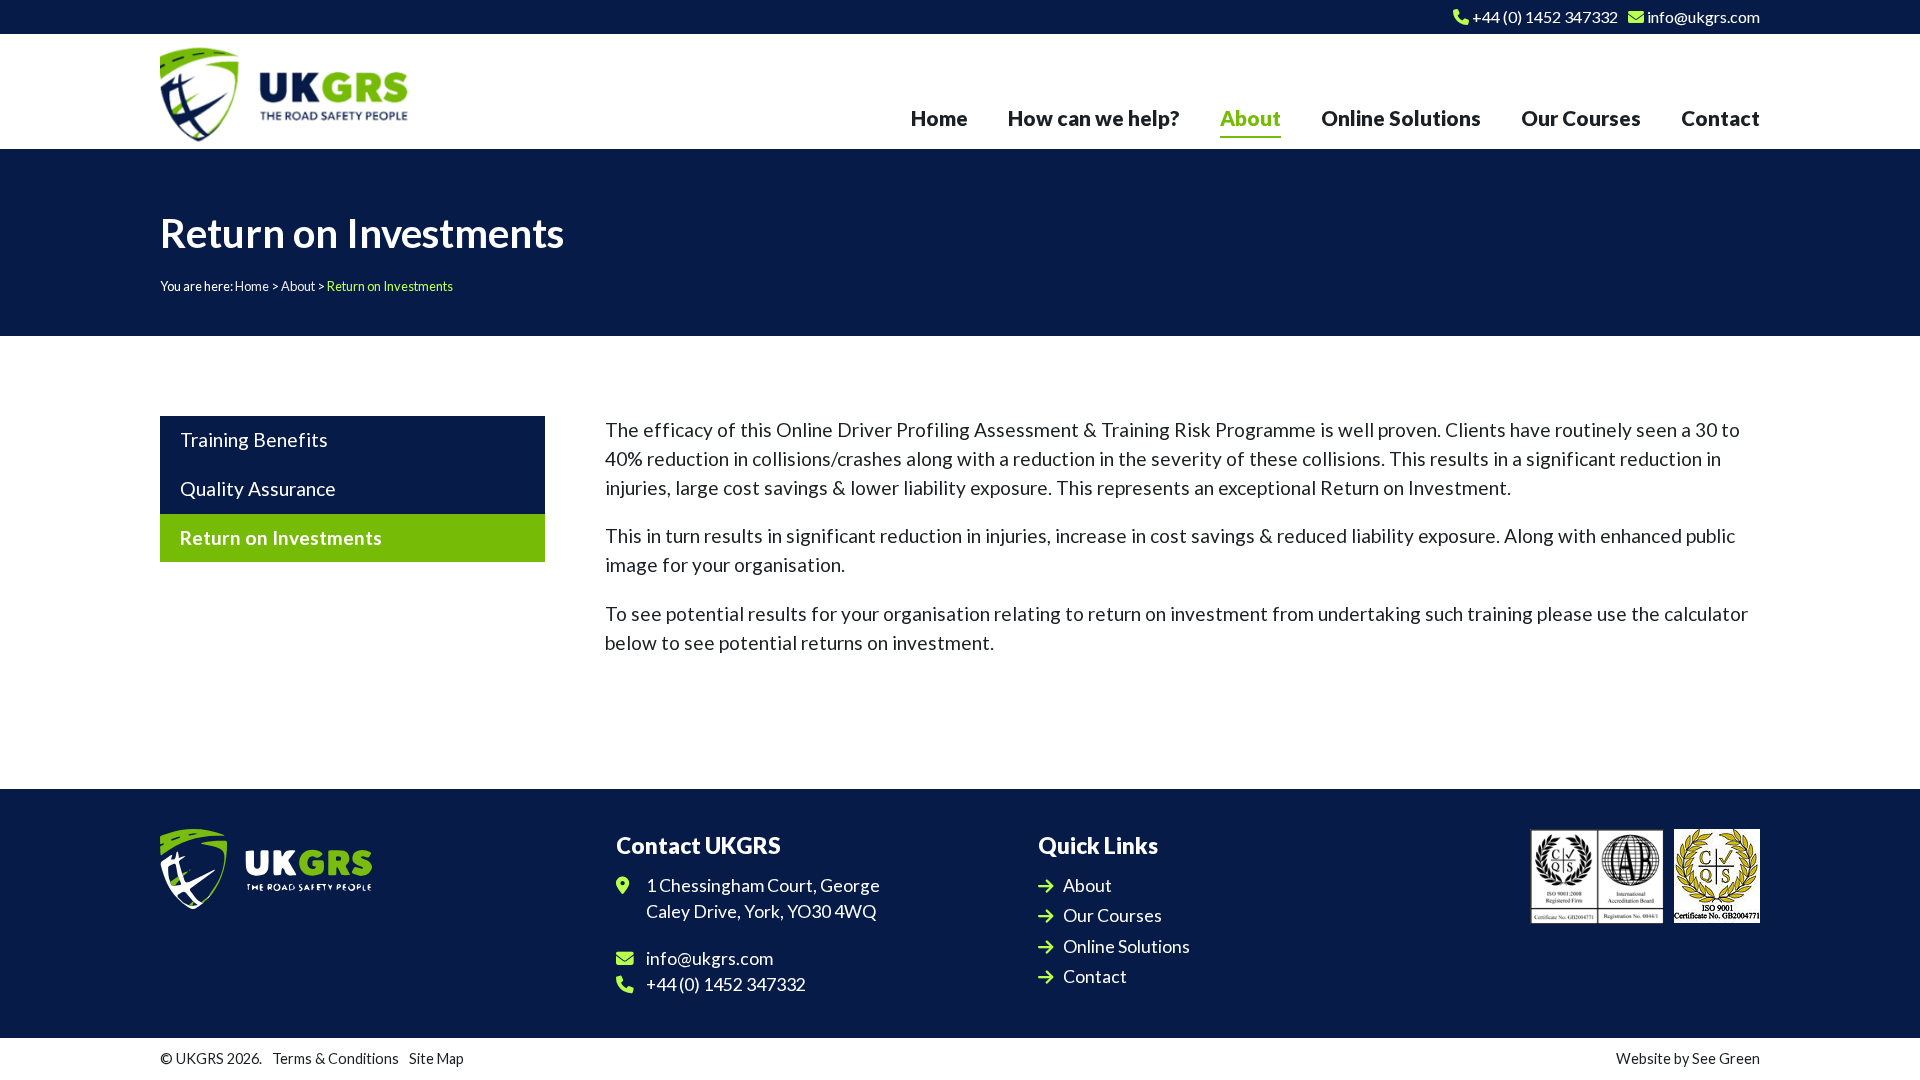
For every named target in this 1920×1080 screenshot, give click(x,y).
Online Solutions (1126, 946)
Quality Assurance (258, 488)
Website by (1688, 1058)
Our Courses (1112, 915)
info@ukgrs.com (1702, 16)
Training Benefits (254, 439)
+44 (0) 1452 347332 (1543, 16)
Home (252, 286)
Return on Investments (281, 537)
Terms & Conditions (335, 1058)
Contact (1095, 976)
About (298, 286)
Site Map (436, 1058)
